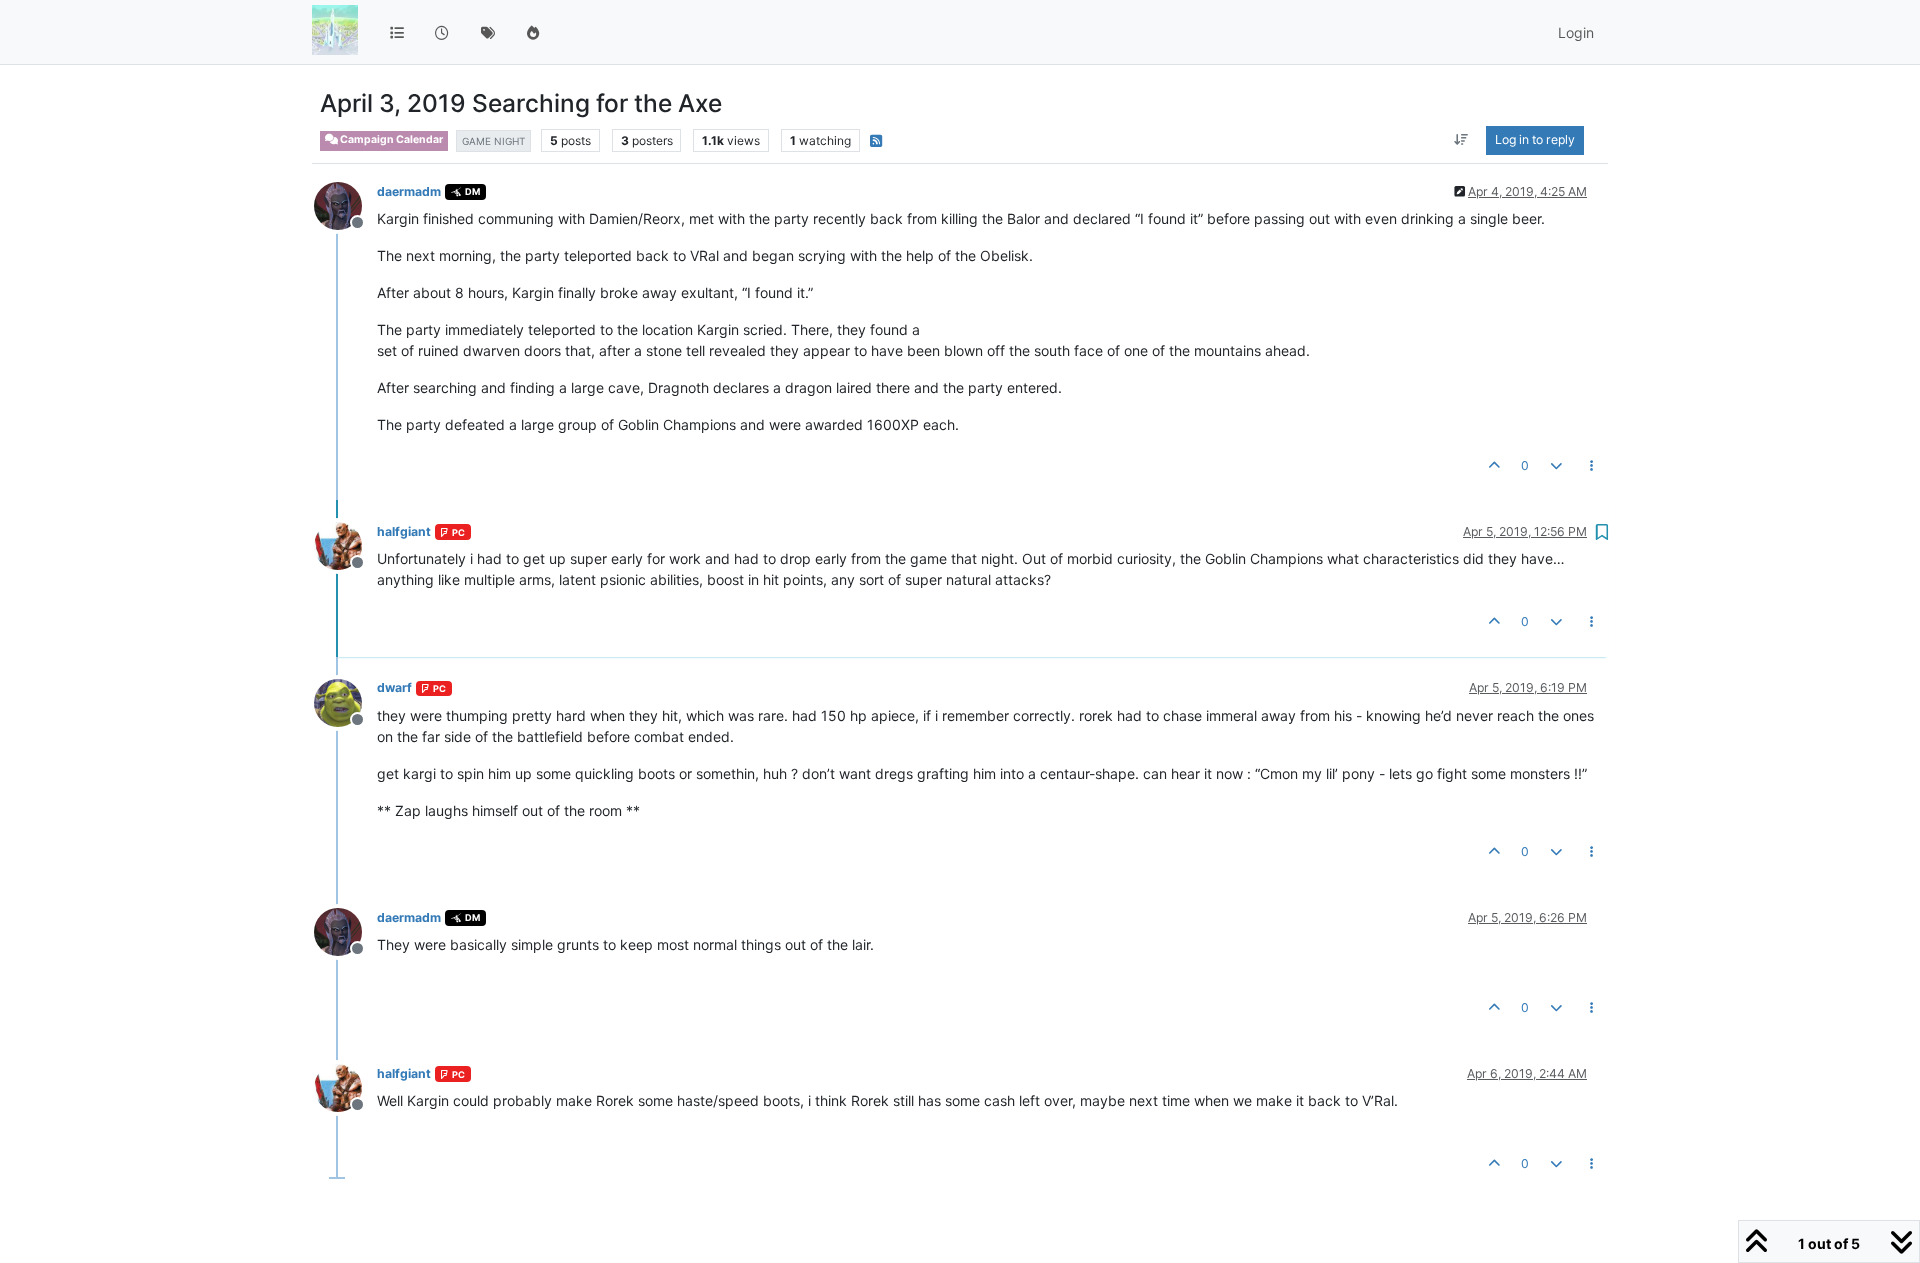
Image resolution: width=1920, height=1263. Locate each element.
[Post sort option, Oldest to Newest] (1461, 140)
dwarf (394, 687)
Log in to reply (1535, 139)
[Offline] (345, 204)
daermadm (409, 191)
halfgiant (404, 531)
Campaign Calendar (390, 139)
